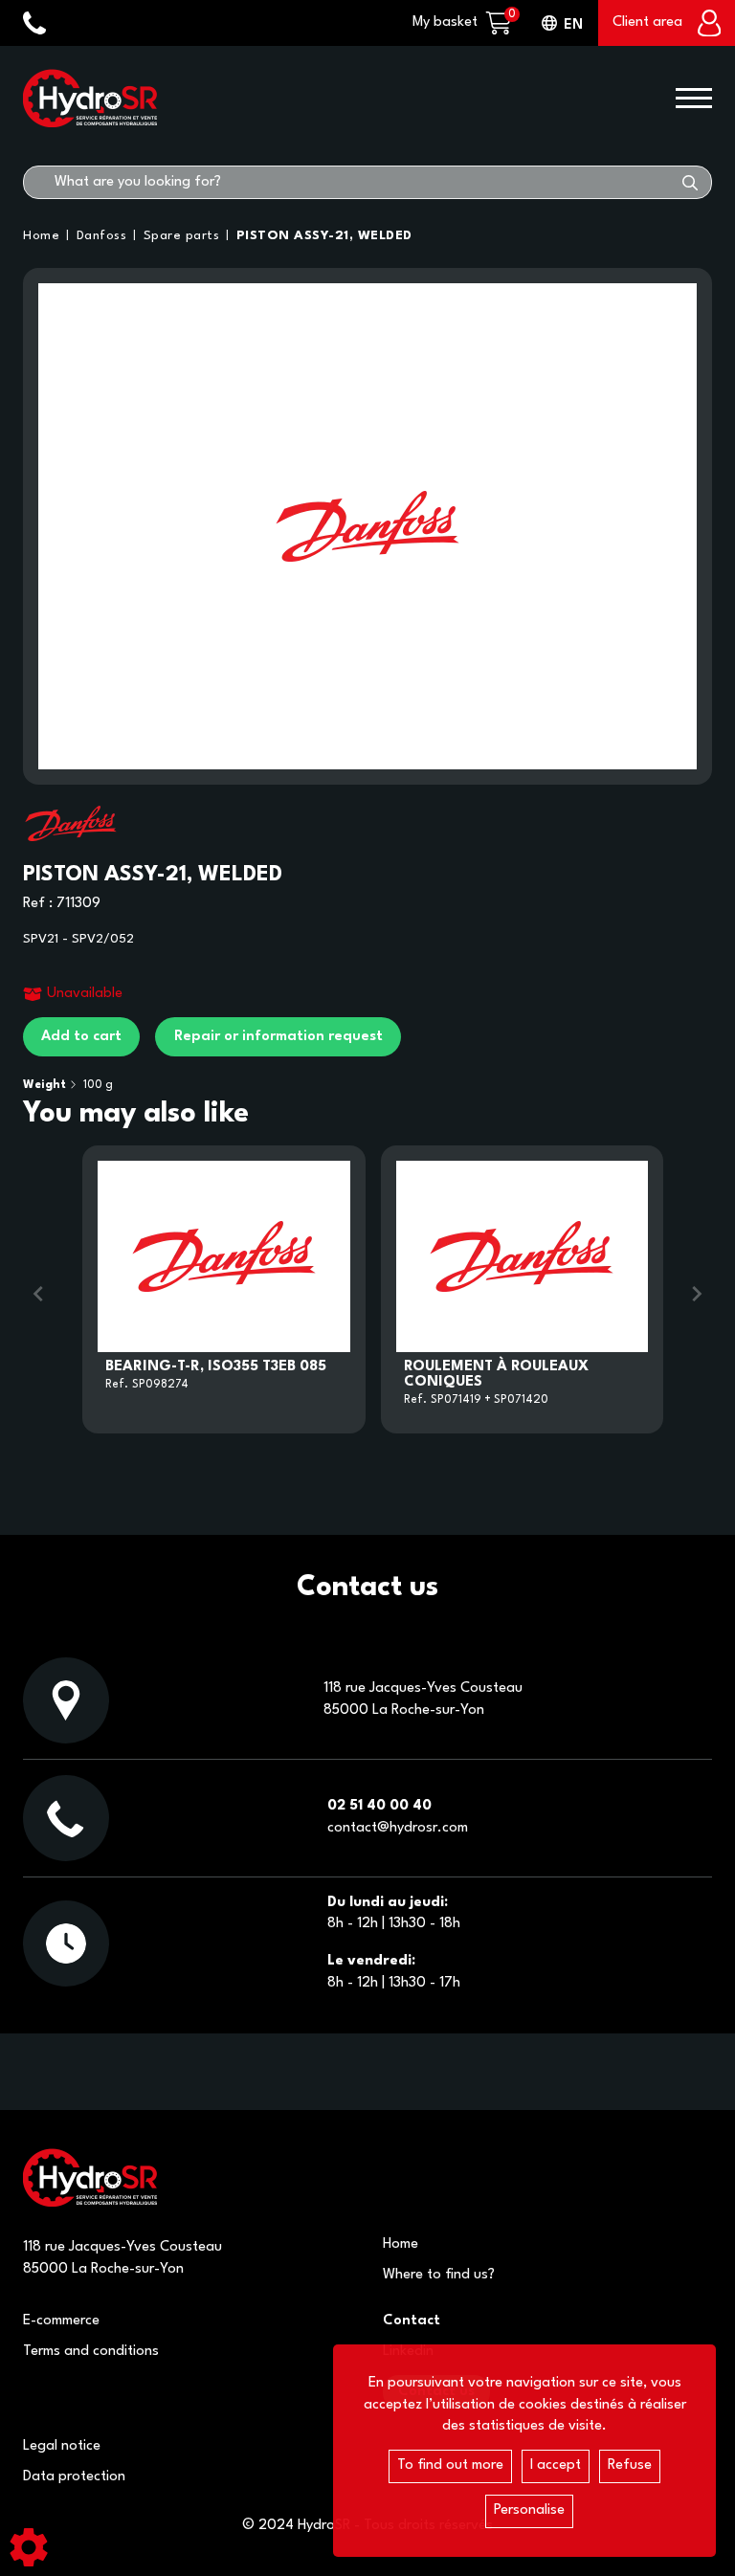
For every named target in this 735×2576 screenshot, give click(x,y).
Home (401, 2244)
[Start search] (690, 182)
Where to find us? (439, 2275)
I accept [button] (556, 2465)
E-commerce (61, 2321)
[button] (321, 236)
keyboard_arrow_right (697, 1294)
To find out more (450, 2465)
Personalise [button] (529, 2510)
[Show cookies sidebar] (29, 2547)
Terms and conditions (91, 2352)
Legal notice (62, 2446)
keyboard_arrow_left (38, 1294)
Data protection (74, 2477)
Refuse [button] (630, 2465)
